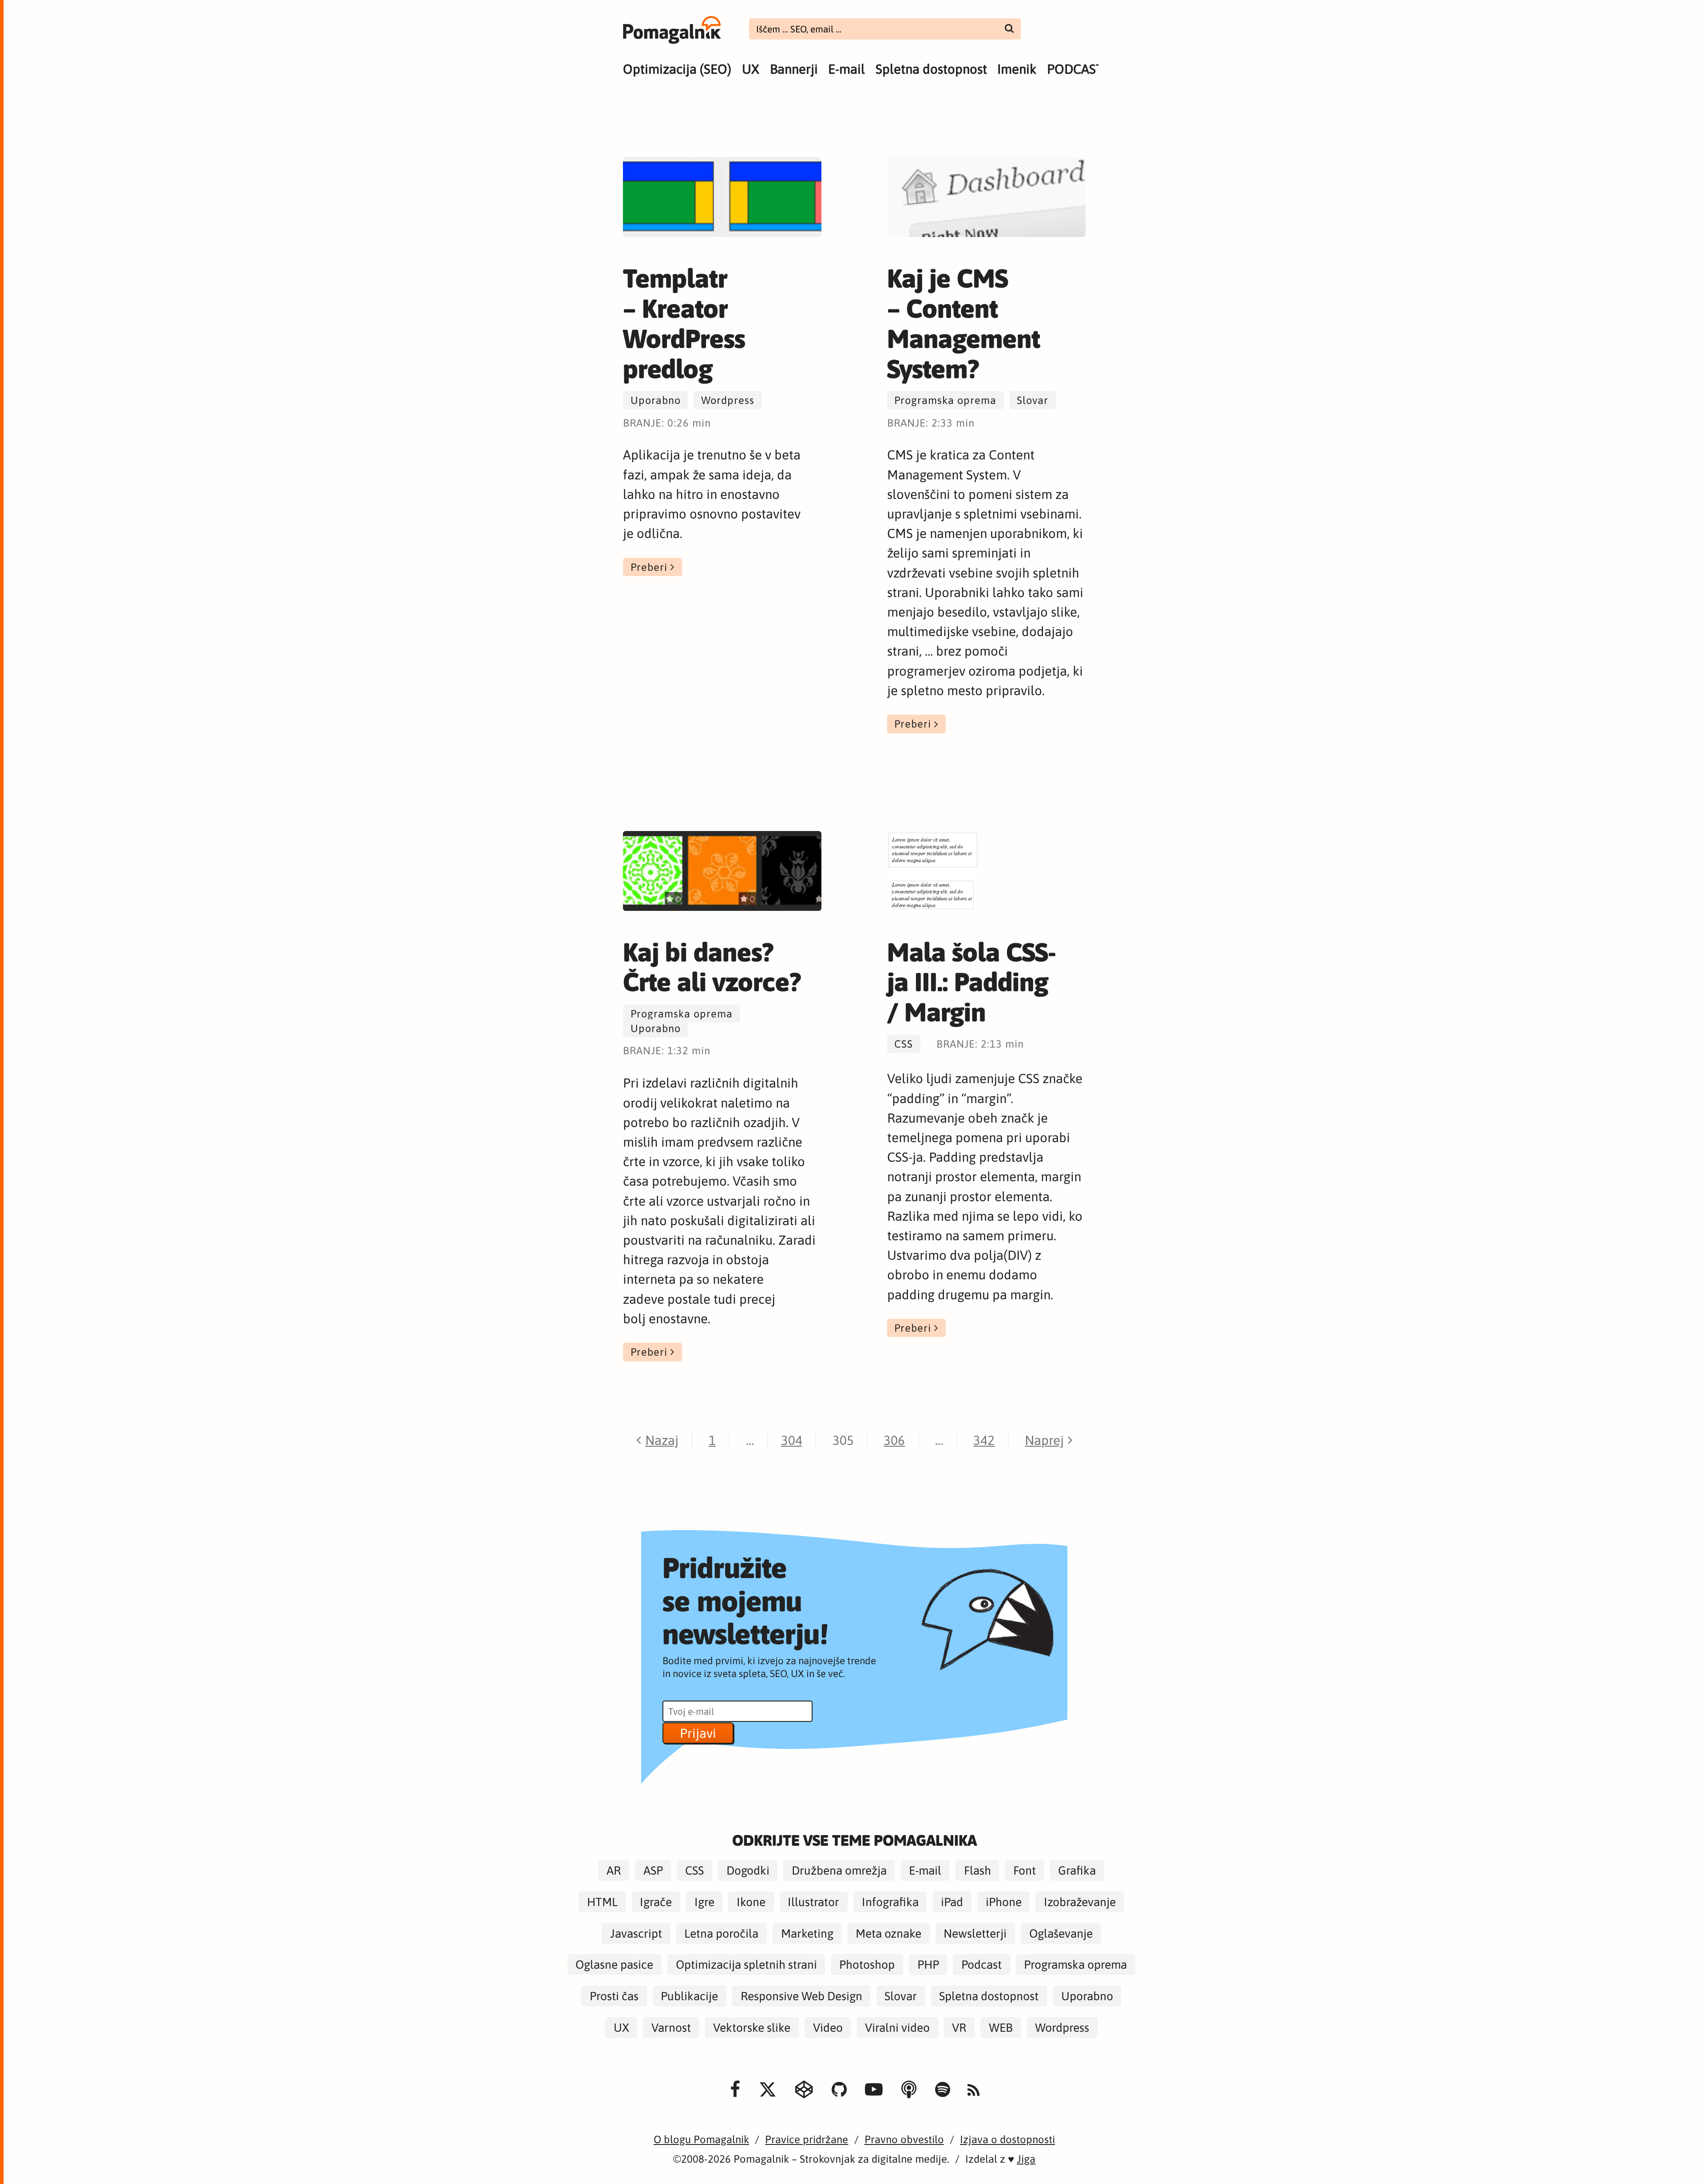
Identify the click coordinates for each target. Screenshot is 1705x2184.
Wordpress (728, 400)
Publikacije (689, 1996)
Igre (704, 1902)
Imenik (1017, 69)
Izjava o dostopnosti (1007, 2139)
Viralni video (897, 2028)
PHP (928, 1964)
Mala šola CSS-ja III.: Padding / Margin (972, 982)
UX (751, 69)
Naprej (1044, 1440)
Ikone (751, 1902)
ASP (653, 1870)
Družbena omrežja (839, 1870)
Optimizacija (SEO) (677, 69)
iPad (952, 1902)
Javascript (636, 1933)
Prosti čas (614, 1996)
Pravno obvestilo (904, 2139)
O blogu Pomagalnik (701, 2139)
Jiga (1026, 2159)
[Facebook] (735, 2090)
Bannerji (794, 69)
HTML (602, 1902)
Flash (977, 1870)
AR (614, 1870)
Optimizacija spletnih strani (746, 1964)
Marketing (807, 1933)
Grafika (1077, 1870)
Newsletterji (975, 1933)
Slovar (1033, 400)
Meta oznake (888, 1933)
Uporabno (656, 400)
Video (828, 2028)
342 (984, 1440)
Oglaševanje (1061, 1933)
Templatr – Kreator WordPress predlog (684, 323)
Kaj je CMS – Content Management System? (964, 323)
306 (894, 1440)
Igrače (656, 1902)
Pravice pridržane (807, 2139)
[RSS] (973, 2091)
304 (792, 1440)
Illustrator (813, 1902)
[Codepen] (804, 2090)
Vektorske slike (752, 2028)
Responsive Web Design (801, 1996)
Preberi (649, 567)
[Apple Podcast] (909, 2090)
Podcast (981, 1964)
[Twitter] (768, 2090)
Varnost (671, 2028)
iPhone (1004, 1902)
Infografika (890, 1902)
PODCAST (1075, 69)
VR (959, 2028)
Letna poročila (721, 1933)
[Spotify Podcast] (943, 2090)
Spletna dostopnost (931, 69)
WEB (1001, 2028)
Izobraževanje (1080, 1902)
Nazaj (662, 1440)
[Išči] (1010, 28)
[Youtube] (874, 2090)
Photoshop (867, 1964)
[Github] (839, 2090)
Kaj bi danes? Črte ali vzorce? (712, 967)
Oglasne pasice (614, 1964)
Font (1025, 1870)
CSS (904, 1044)
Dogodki (748, 1870)
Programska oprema (945, 400)
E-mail (847, 69)
